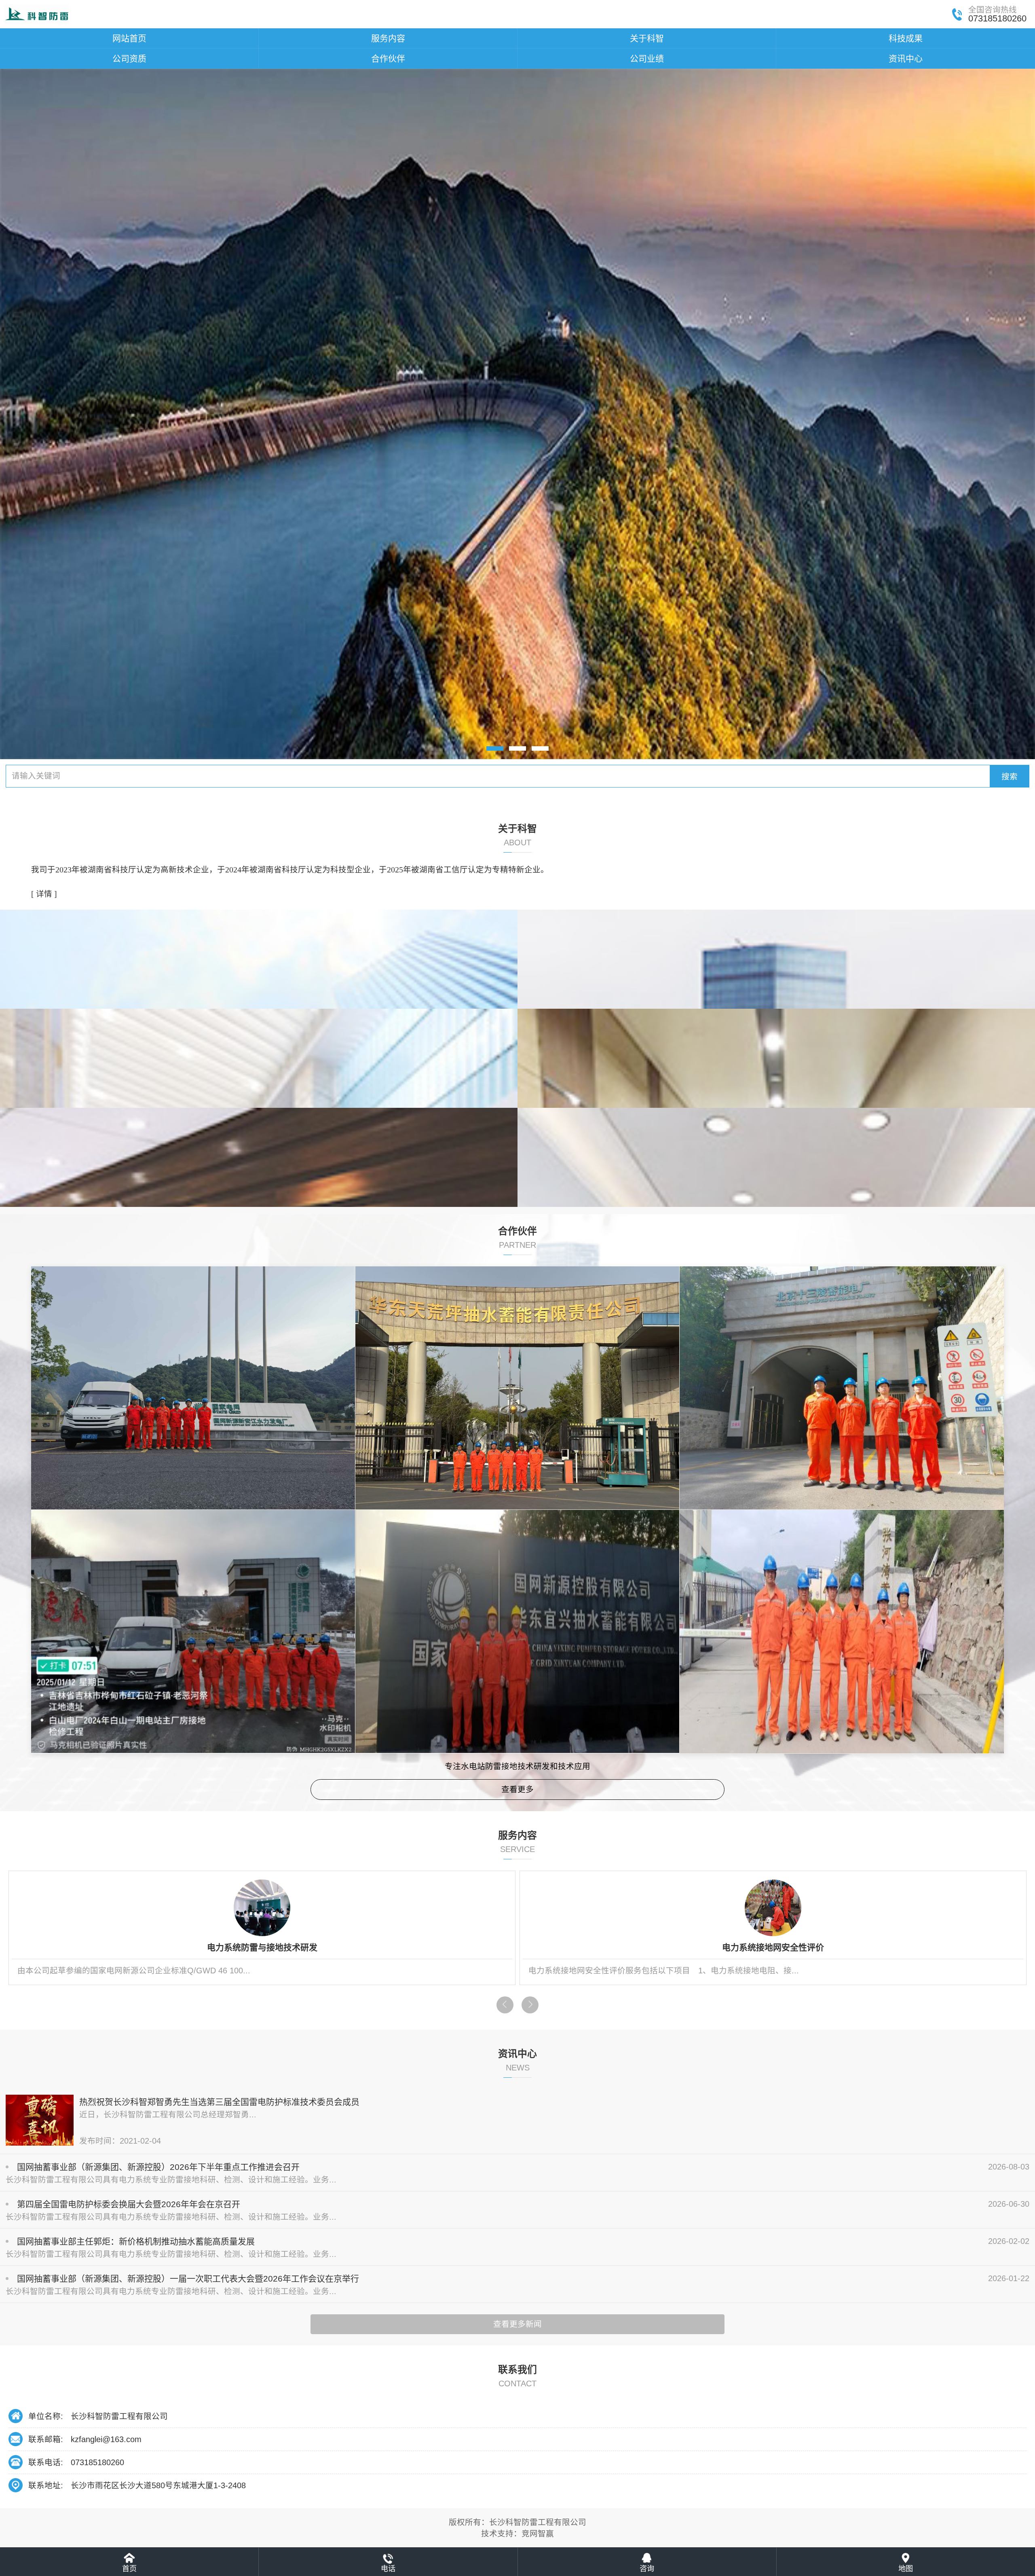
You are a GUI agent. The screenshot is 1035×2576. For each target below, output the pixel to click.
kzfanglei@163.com (106, 2439)
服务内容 (388, 38)
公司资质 (129, 58)
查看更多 (517, 1789)
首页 (129, 2569)
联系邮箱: (46, 2439)
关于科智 (647, 38)
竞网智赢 (538, 2534)
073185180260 (97, 2462)
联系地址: (46, 2485)
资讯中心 (906, 58)
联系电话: (46, 2462)
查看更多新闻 (517, 2324)
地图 (906, 2569)
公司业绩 (647, 58)
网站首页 (129, 38)
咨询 (647, 2569)
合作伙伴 (388, 58)
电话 (388, 2569)
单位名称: (46, 2416)
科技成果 (906, 38)
